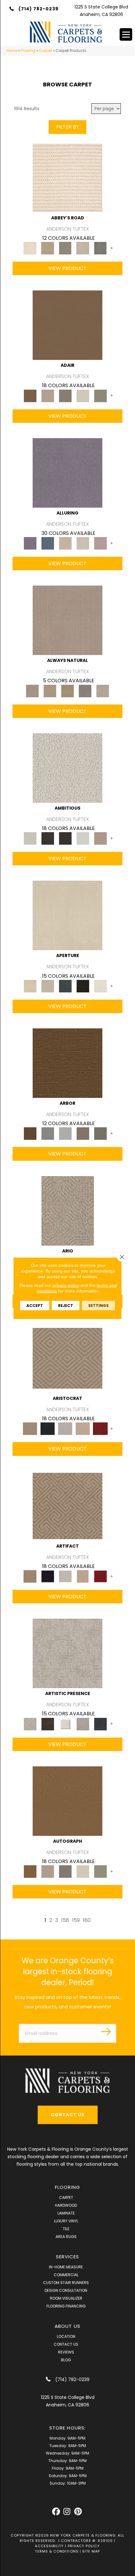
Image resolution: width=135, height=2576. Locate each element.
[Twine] (103, 691)
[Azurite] (48, 543)
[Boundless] (65, 248)
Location (66, 2336)
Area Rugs (66, 2237)
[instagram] (67, 2512)
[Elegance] (83, 395)
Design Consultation (66, 2290)
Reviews (66, 2352)
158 (65, 1920)
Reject (66, 1305)
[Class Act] (65, 395)
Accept (35, 1305)
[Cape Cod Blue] (65, 986)
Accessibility (49, 2546)
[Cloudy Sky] (48, 1133)
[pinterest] (78, 2512)
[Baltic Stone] (67, 1653)
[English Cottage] (100, 395)
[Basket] (67, 620)
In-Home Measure (66, 2267)
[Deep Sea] (100, 1724)
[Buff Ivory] (67, 915)
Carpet (46, 51)
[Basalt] (65, 543)
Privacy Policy (84, 2546)
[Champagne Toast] (48, 395)
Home (12, 51)
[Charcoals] (48, 838)
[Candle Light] (65, 1724)
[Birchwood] (67, 1358)
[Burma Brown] (48, 1724)
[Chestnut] (67, 1063)
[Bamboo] (48, 248)
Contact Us (66, 2344)
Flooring (28, 51)
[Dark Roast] (65, 838)
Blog (66, 2360)
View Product (67, 268)
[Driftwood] (83, 1133)
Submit (107, 2031)
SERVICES (68, 2257)
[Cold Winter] (83, 1724)
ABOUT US (67, 2326)
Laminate (66, 2213)
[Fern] (100, 1133)
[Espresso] (83, 986)
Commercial (66, 2275)
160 (87, 1920)
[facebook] (56, 2512)
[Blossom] (100, 543)
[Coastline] (65, 1133)
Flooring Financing (66, 2306)
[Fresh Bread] (100, 838)
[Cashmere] (83, 1429)
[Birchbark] (83, 543)
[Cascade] (65, 1429)
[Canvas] (67, 768)
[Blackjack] (48, 1429)
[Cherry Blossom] (100, 1429)
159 (76, 1920)
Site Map (91, 2551)
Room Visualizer (66, 2298)
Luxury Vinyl (66, 2221)
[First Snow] (100, 986)
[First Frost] (83, 838)
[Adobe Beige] (68, 1210)
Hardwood (66, 2205)
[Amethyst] (67, 472)
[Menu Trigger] (126, 34)
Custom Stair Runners (66, 2283)
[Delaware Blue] (100, 248)
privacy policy (66, 1285)
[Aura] (67, 177)
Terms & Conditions (57, 2551)
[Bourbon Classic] (67, 325)
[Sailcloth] (67, 691)
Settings (98, 1305)
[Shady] (85, 691)
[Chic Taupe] (83, 248)
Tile (66, 2229)
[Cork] (50, 691)
